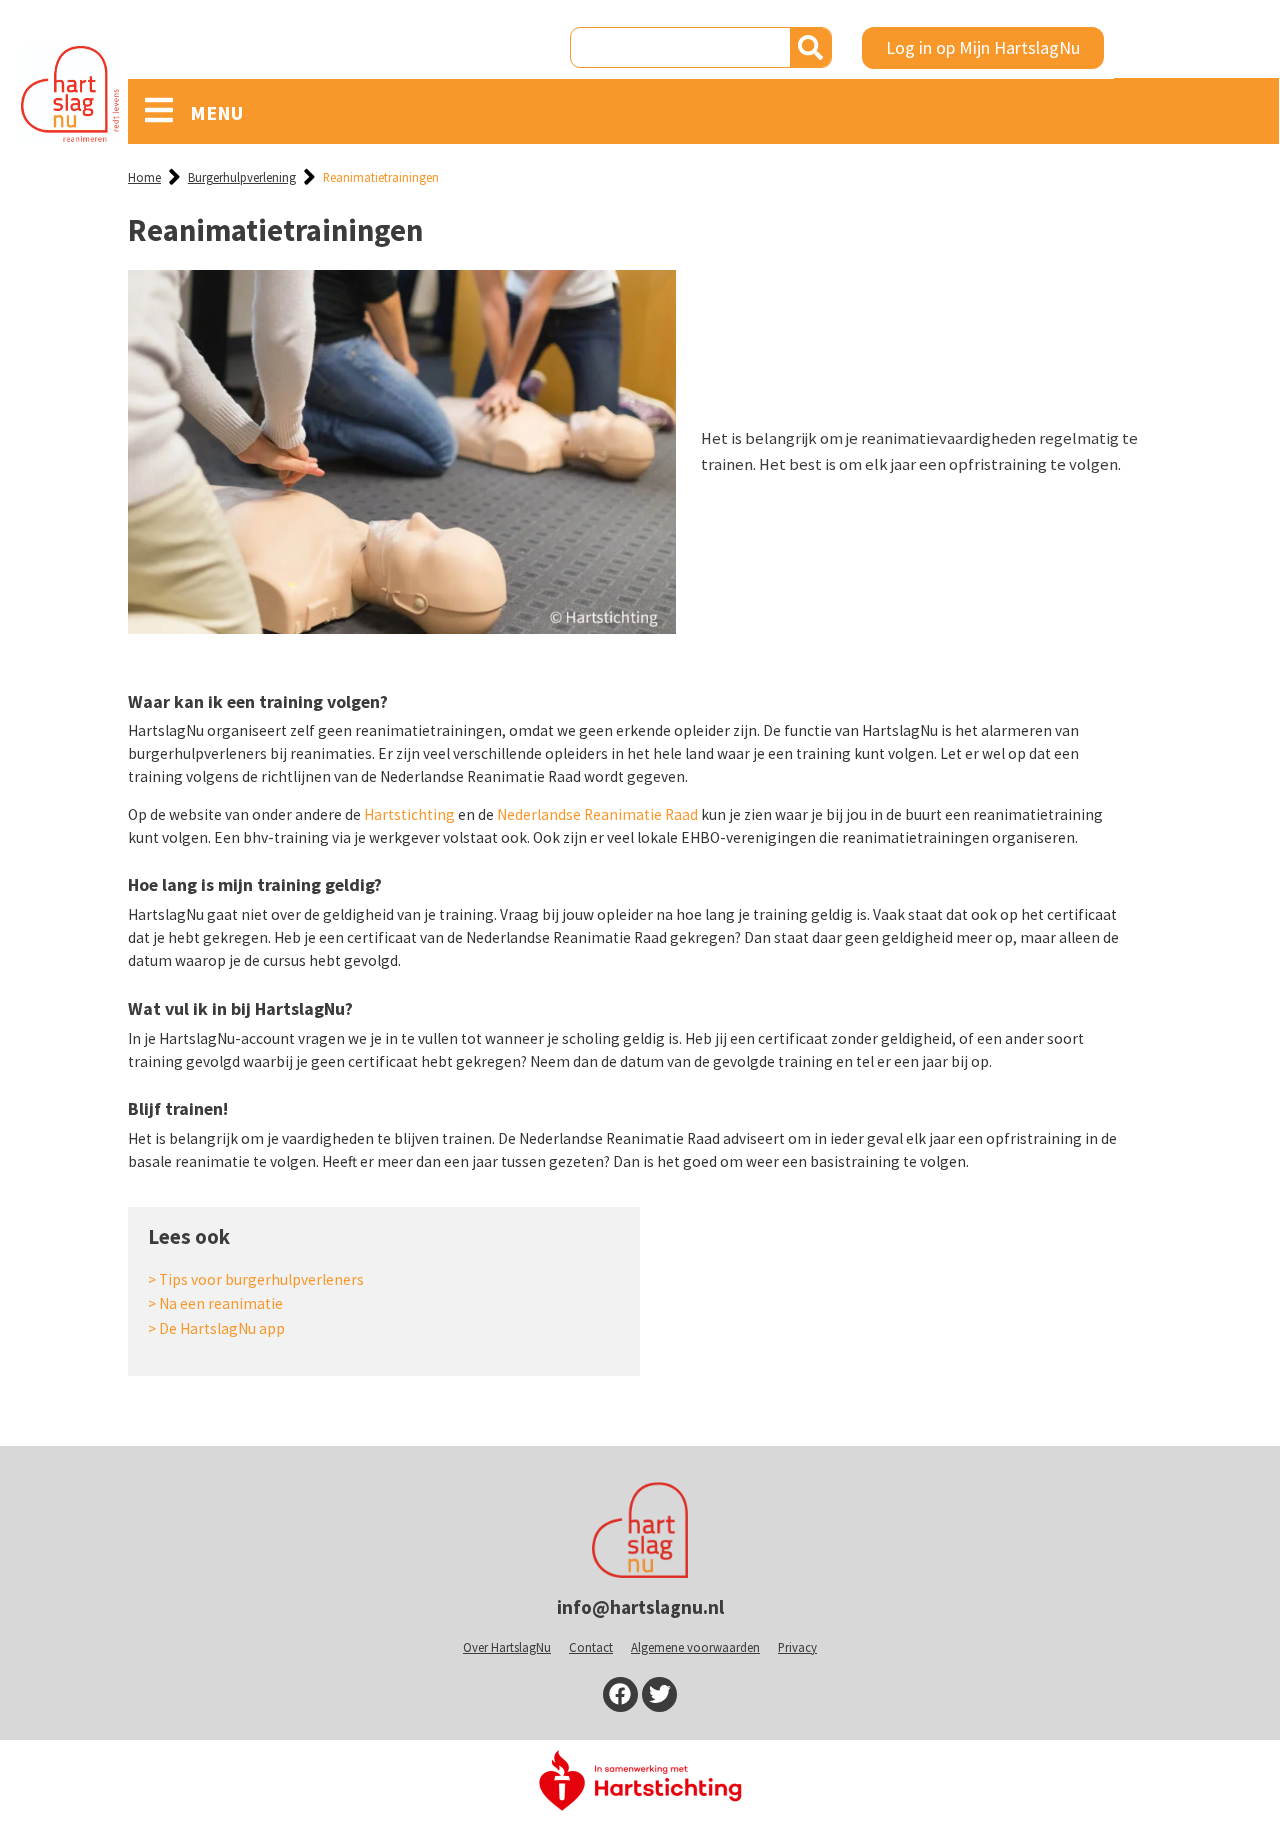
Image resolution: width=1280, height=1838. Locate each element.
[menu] (159, 110)
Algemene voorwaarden (695, 1647)
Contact (591, 1647)
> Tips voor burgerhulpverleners (256, 1279)
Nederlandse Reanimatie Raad (597, 814)
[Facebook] (620, 1694)
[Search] (810, 47)
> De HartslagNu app (216, 1328)
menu (216, 112)
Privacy (797, 1647)
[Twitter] (659, 1694)
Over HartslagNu (507, 1647)
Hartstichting (409, 814)
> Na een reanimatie (215, 1303)
